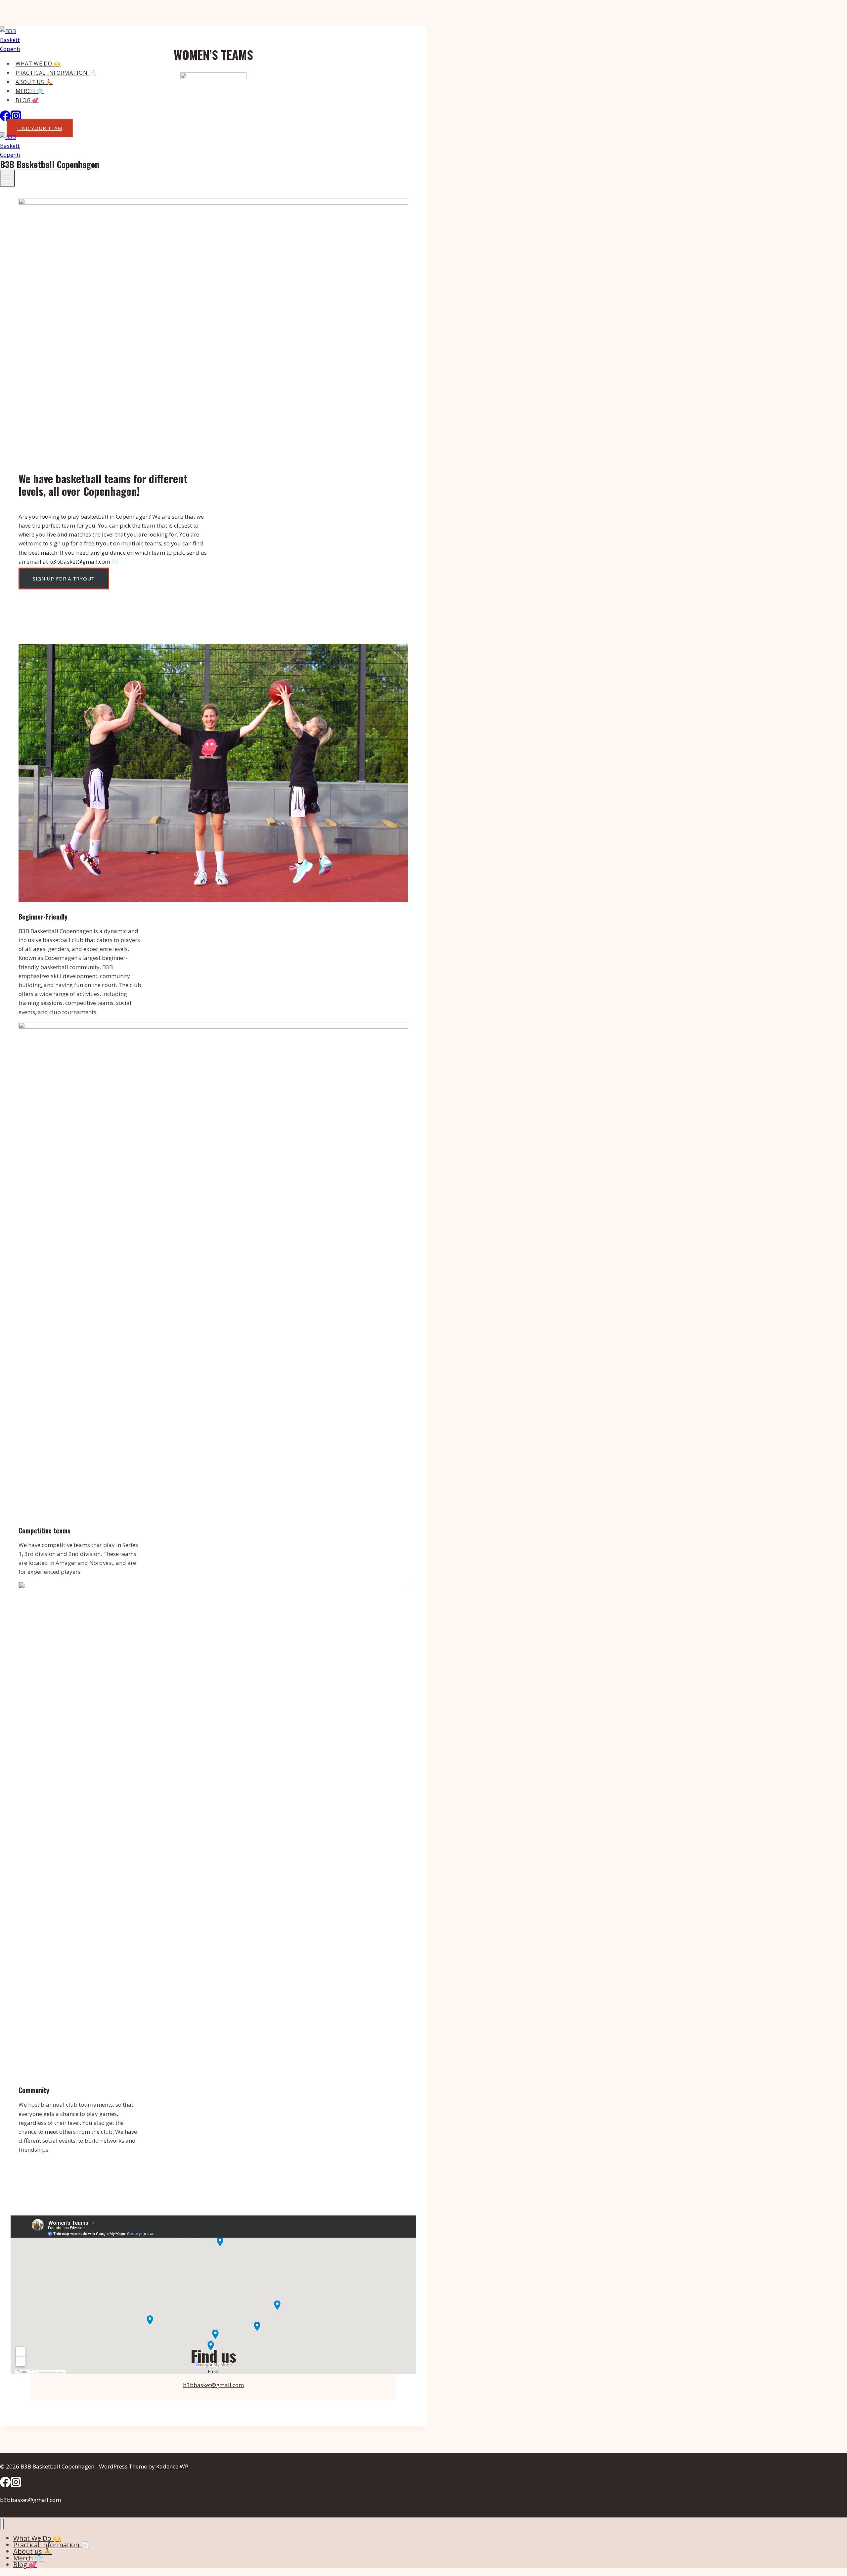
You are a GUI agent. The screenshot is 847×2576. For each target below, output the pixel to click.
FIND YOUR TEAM (40, 128)
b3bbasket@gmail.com (213, 2385)
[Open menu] (7, 178)
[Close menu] (2, 2524)
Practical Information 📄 (56, 73)
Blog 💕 (27, 100)
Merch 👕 (30, 91)
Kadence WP (172, 2466)
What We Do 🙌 (38, 64)
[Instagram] (16, 2485)
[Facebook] (5, 119)
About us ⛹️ (34, 82)
